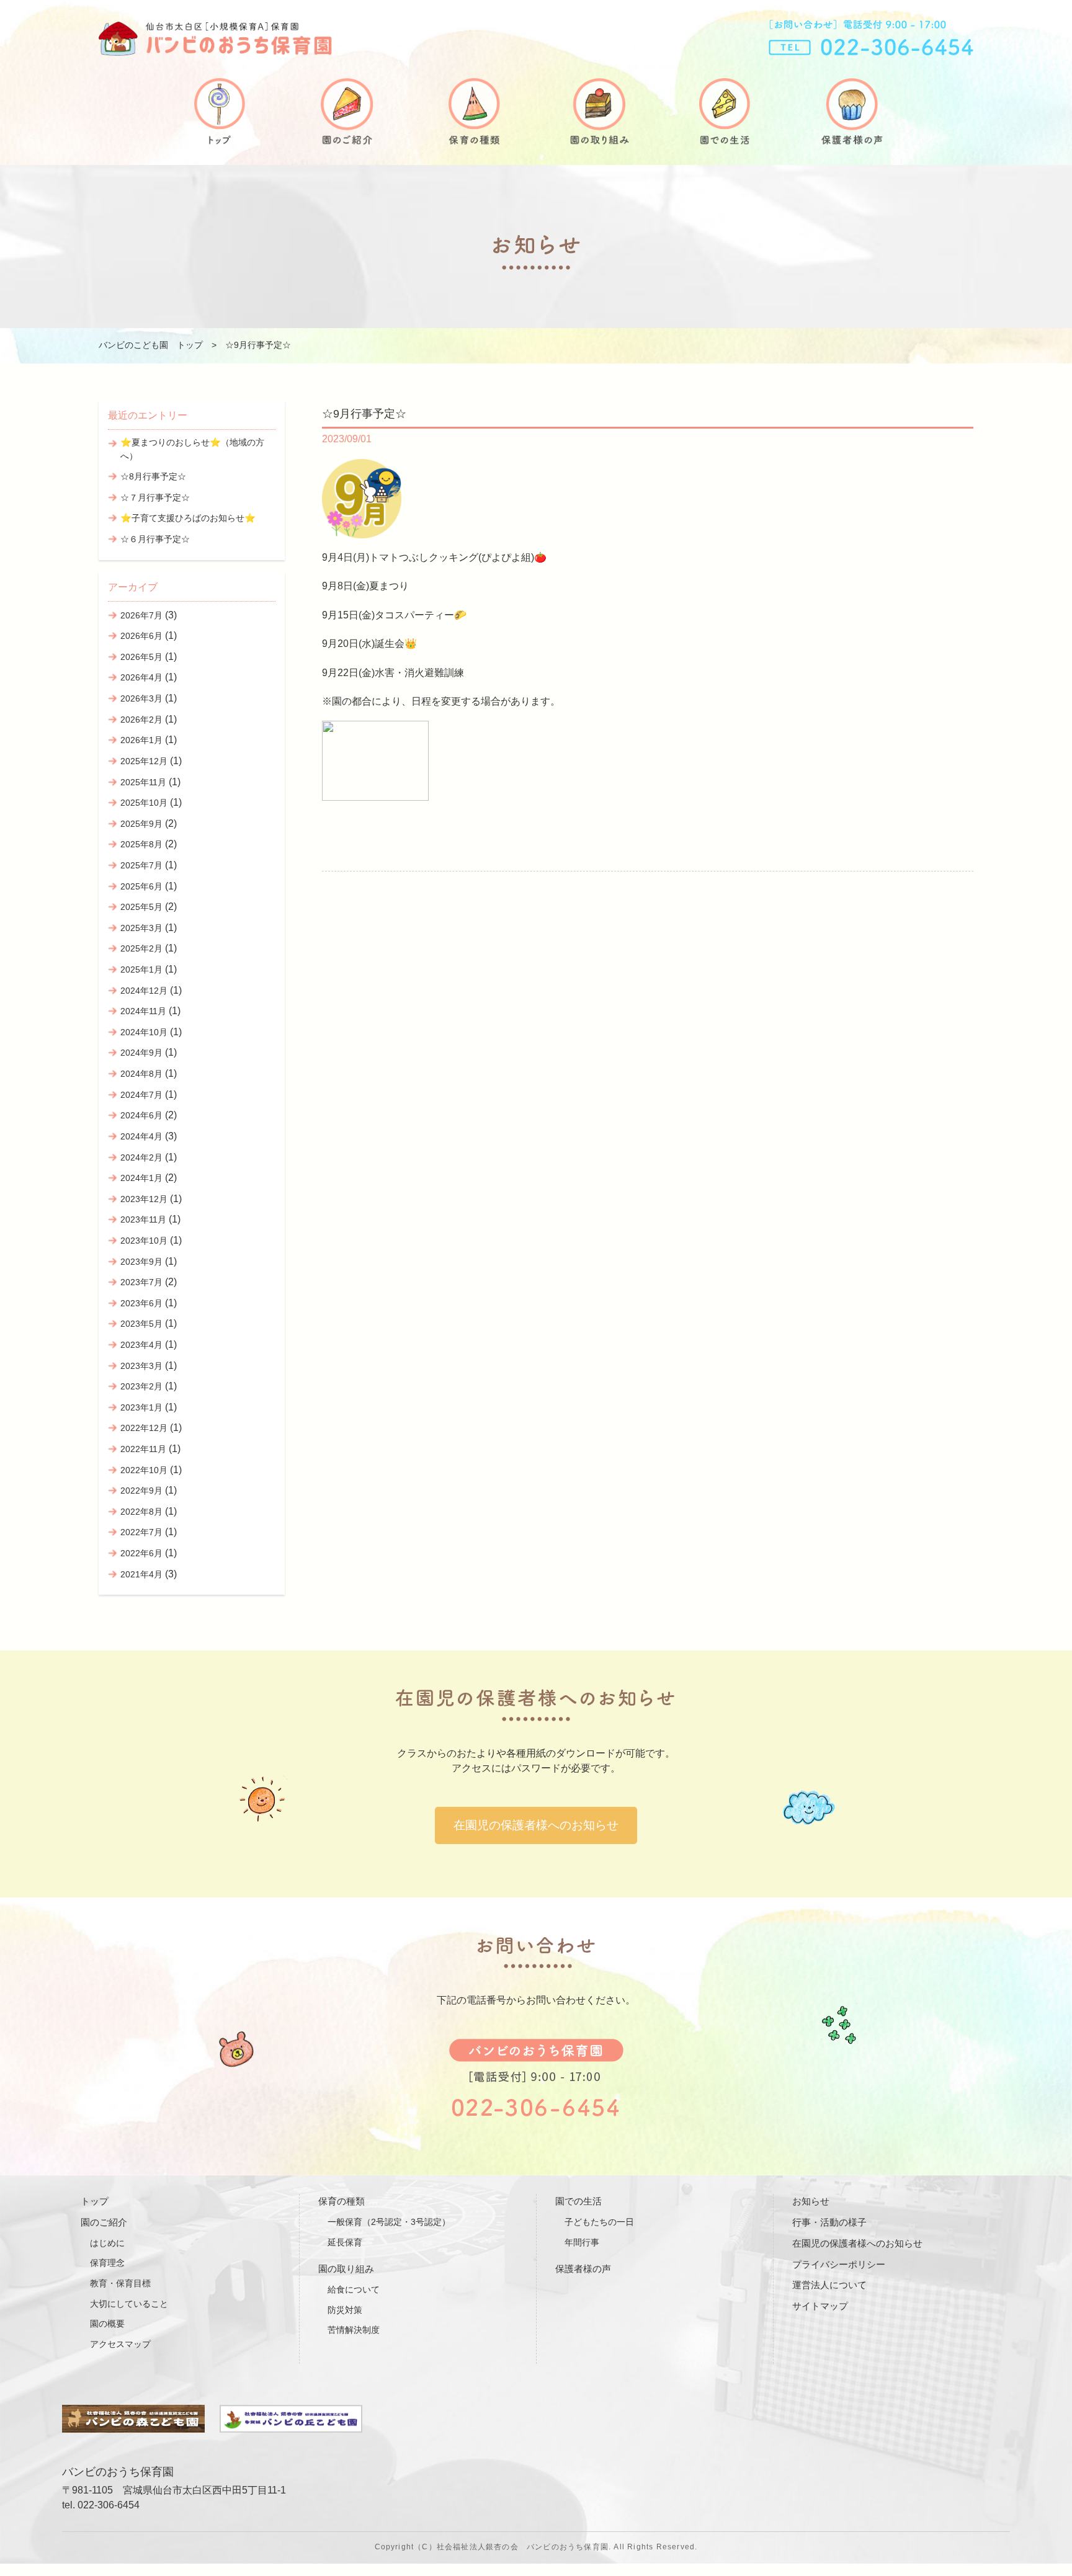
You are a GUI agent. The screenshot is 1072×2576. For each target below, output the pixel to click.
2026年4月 (141, 677)
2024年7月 (141, 1095)
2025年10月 (144, 803)
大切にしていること (129, 2304)
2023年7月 (141, 1282)
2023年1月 (141, 1407)
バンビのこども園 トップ (151, 345)
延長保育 (345, 2242)
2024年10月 (144, 1032)
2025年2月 (141, 948)
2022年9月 (141, 1491)
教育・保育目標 (120, 2283)
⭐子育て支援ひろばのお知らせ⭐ (188, 518)
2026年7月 (141, 615)
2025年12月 (144, 761)
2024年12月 (144, 991)
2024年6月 (141, 1115)
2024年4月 (141, 1136)
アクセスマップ (120, 2344)
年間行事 (582, 2242)
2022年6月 (141, 1553)
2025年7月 (141, 865)
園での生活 (578, 2201)
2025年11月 (143, 782)
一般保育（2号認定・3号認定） (389, 2222)
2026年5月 (141, 657)
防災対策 (345, 2310)
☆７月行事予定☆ (155, 497)
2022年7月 (141, 1532)
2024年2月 (141, 1157)
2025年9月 (141, 824)
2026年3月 (141, 698)
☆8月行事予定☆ (153, 476)
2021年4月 (141, 1574)
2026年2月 (141, 720)
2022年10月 (144, 1470)
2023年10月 (144, 1241)
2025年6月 (141, 886)
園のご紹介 (104, 2222)
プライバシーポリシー (839, 2264)
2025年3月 (141, 928)
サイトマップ (820, 2306)
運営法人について (829, 2285)
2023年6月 (141, 1303)
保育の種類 (342, 2201)
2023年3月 (141, 1366)
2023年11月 (143, 1219)
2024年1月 (141, 1178)
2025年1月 (141, 969)
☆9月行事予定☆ (364, 413)
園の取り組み (346, 2269)
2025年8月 (141, 844)
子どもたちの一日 (599, 2222)
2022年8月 (141, 1512)
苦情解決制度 (354, 2330)
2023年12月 (144, 1199)
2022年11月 (143, 1449)
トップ (95, 2201)
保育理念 (107, 2263)
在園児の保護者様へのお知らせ (536, 1825)
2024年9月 (141, 1053)
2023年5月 (141, 1324)
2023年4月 (141, 1345)
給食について (354, 2289)
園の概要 (107, 2324)
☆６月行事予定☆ (155, 539)
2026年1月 (141, 740)
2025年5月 (141, 907)
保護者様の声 (583, 2269)
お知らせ (811, 2201)
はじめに (107, 2243)
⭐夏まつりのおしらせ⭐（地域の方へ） (192, 449)
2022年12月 (144, 1428)
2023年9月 (141, 1262)
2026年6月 (141, 636)
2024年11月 (143, 1011)
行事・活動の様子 (829, 2222)
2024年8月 (141, 1074)
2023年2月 (141, 1386)
